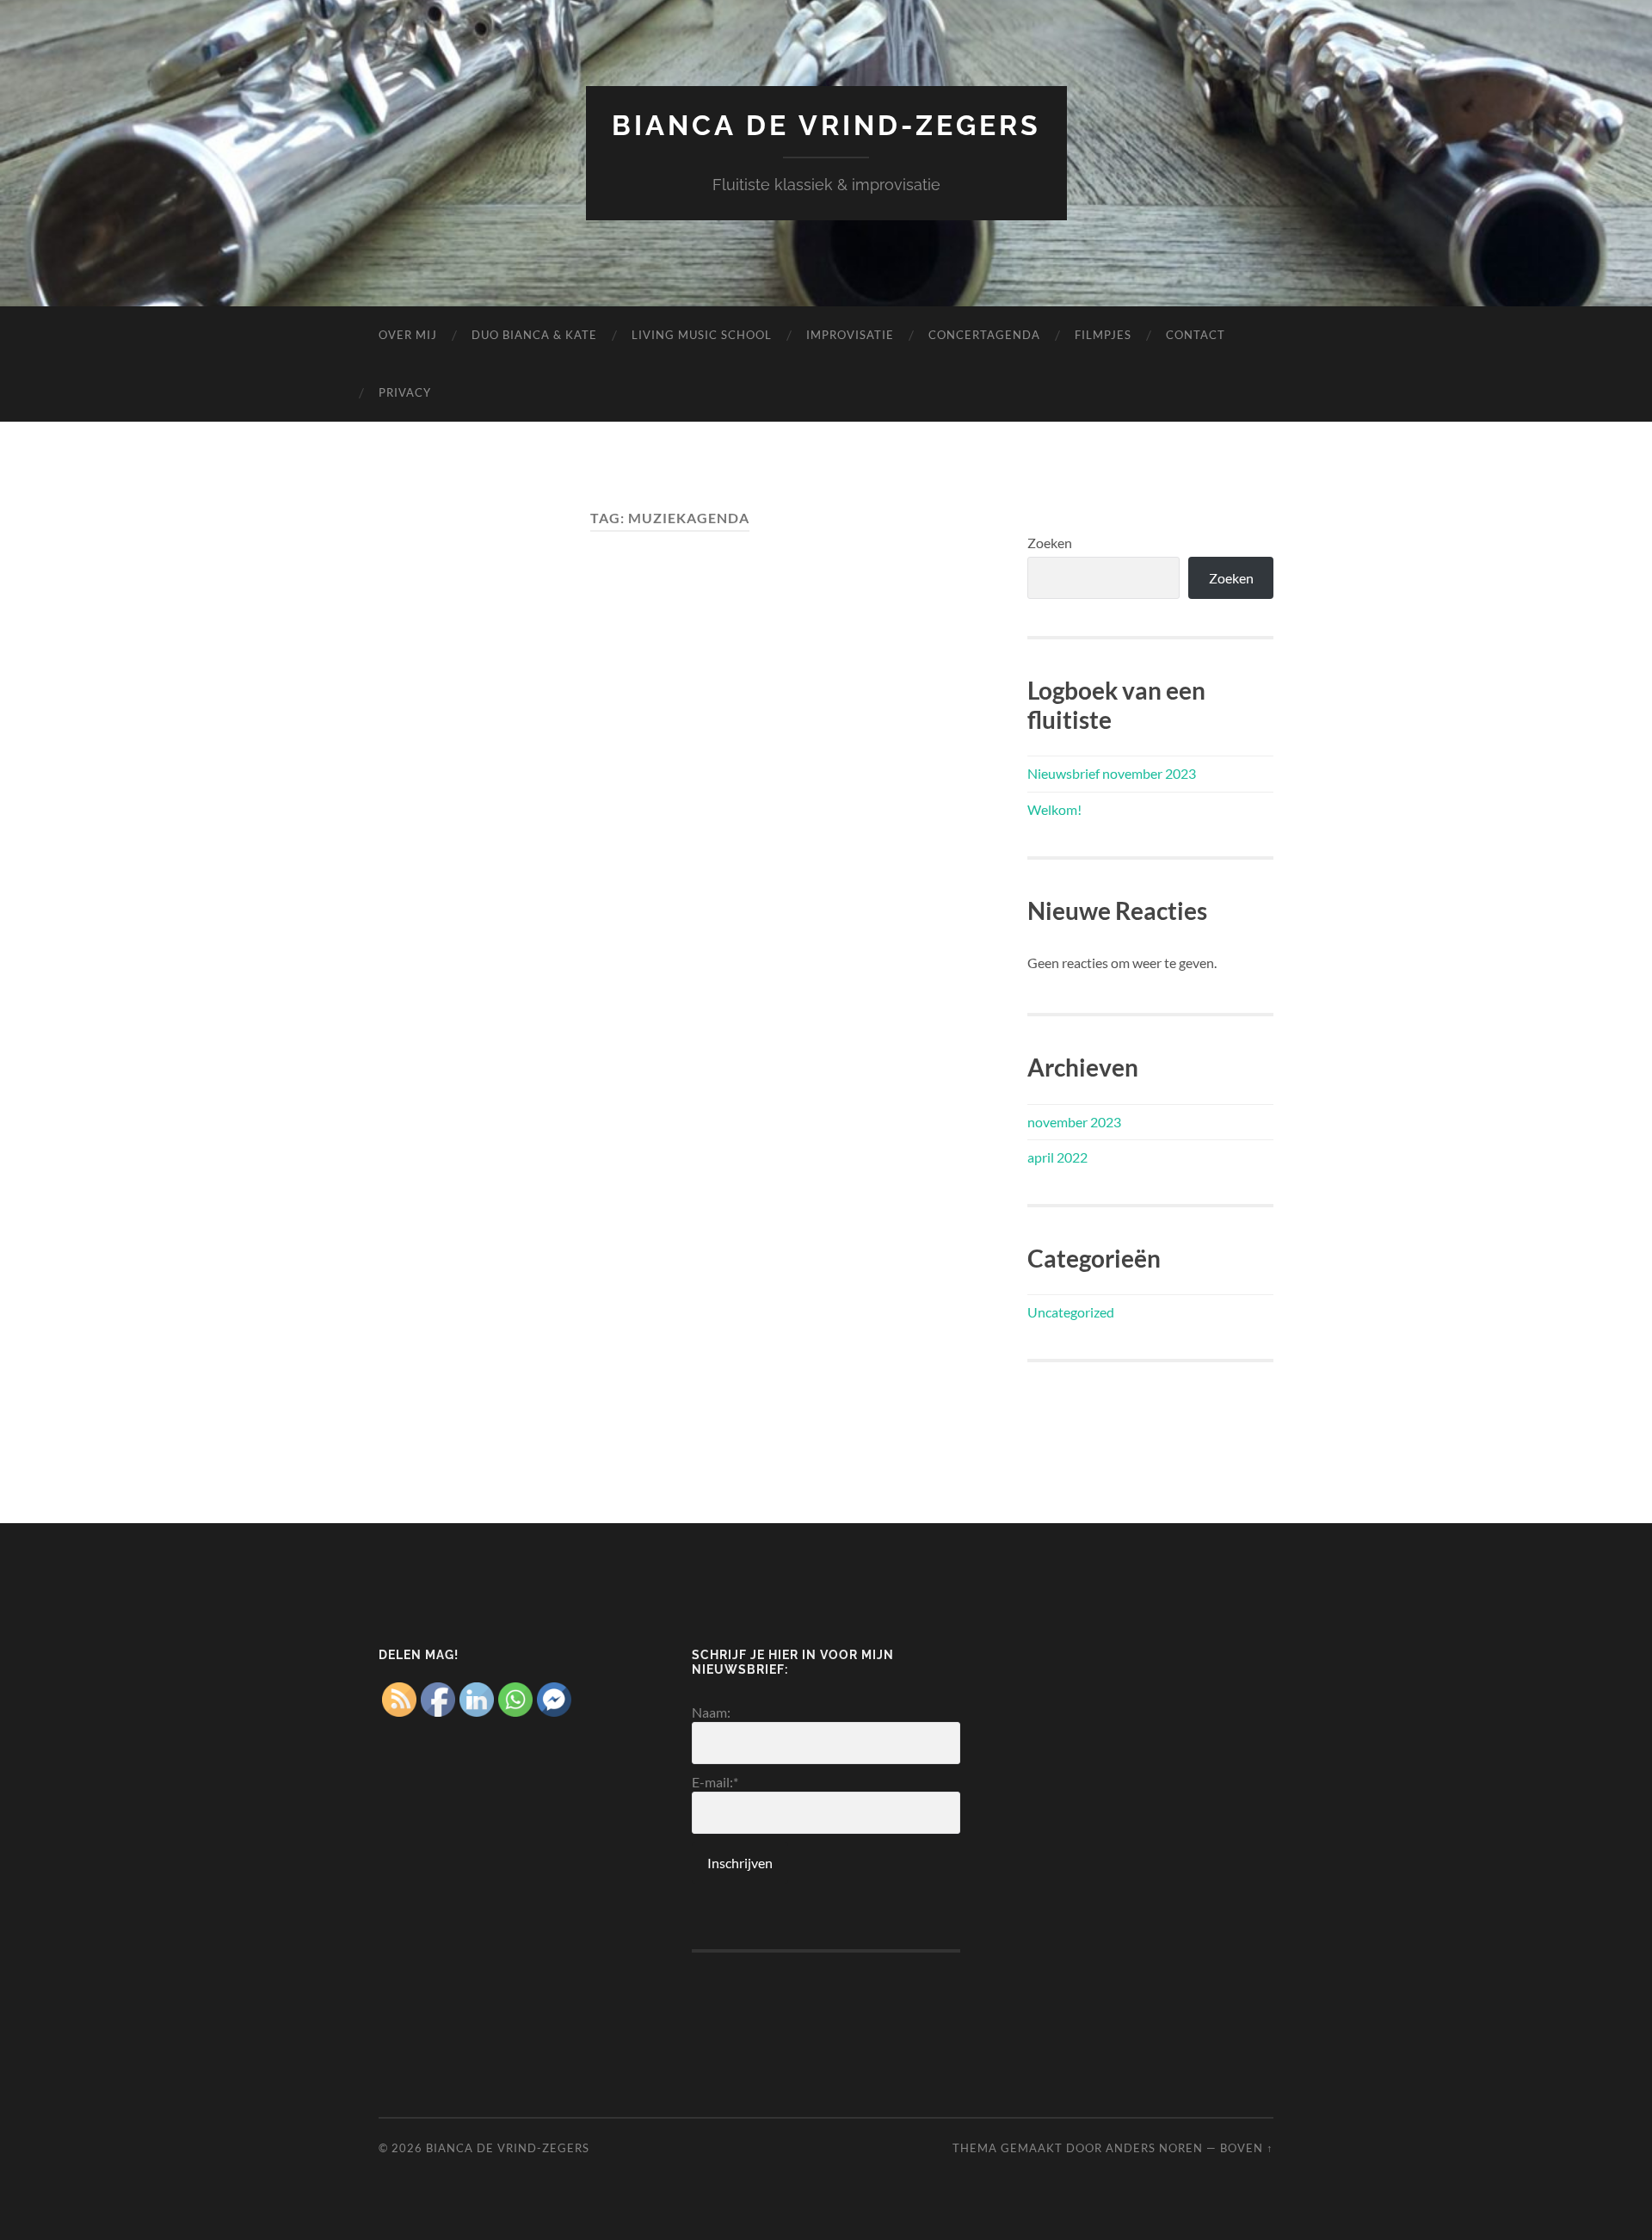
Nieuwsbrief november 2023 (1112, 773)
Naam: (711, 1712)
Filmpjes (1103, 335)
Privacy (405, 392)
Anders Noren (1154, 2148)
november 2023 (1074, 1122)
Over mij (408, 335)
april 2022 (1057, 1157)
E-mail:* (715, 1782)
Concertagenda (984, 335)
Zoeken (1050, 543)
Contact (1196, 335)
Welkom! (1054, 809)
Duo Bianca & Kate (534, 335)
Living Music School (702, 335)
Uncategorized (1071, 1312)
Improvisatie (850, 335)
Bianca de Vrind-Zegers (826, 125)
